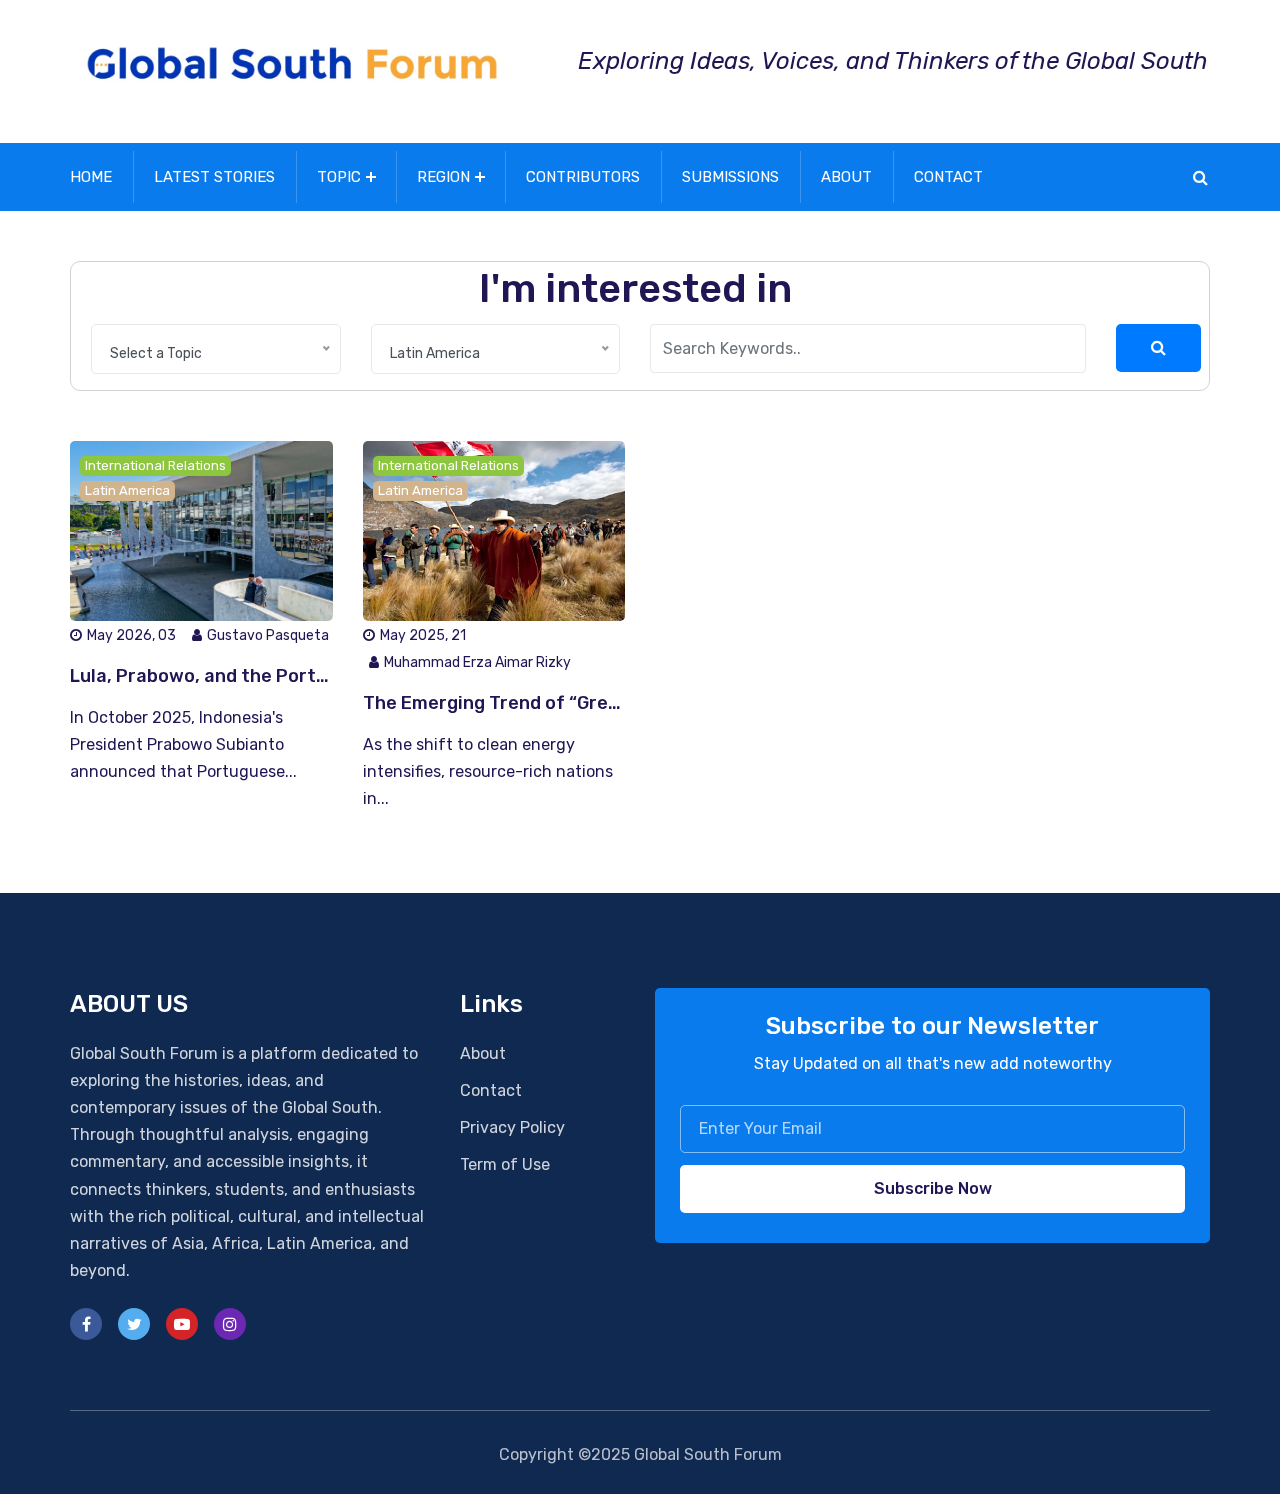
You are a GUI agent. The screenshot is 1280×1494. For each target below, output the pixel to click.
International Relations (155, 465)
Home (91, 177)
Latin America (127, 490)
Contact (948, 177)
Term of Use (505, 1164)
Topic (339, 177)
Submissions (730, 177)
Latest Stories (214, 177)
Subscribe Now (933, 1188)
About (846, 177)
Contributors (583, 177)
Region (443, 177)
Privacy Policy (512, 1127)
